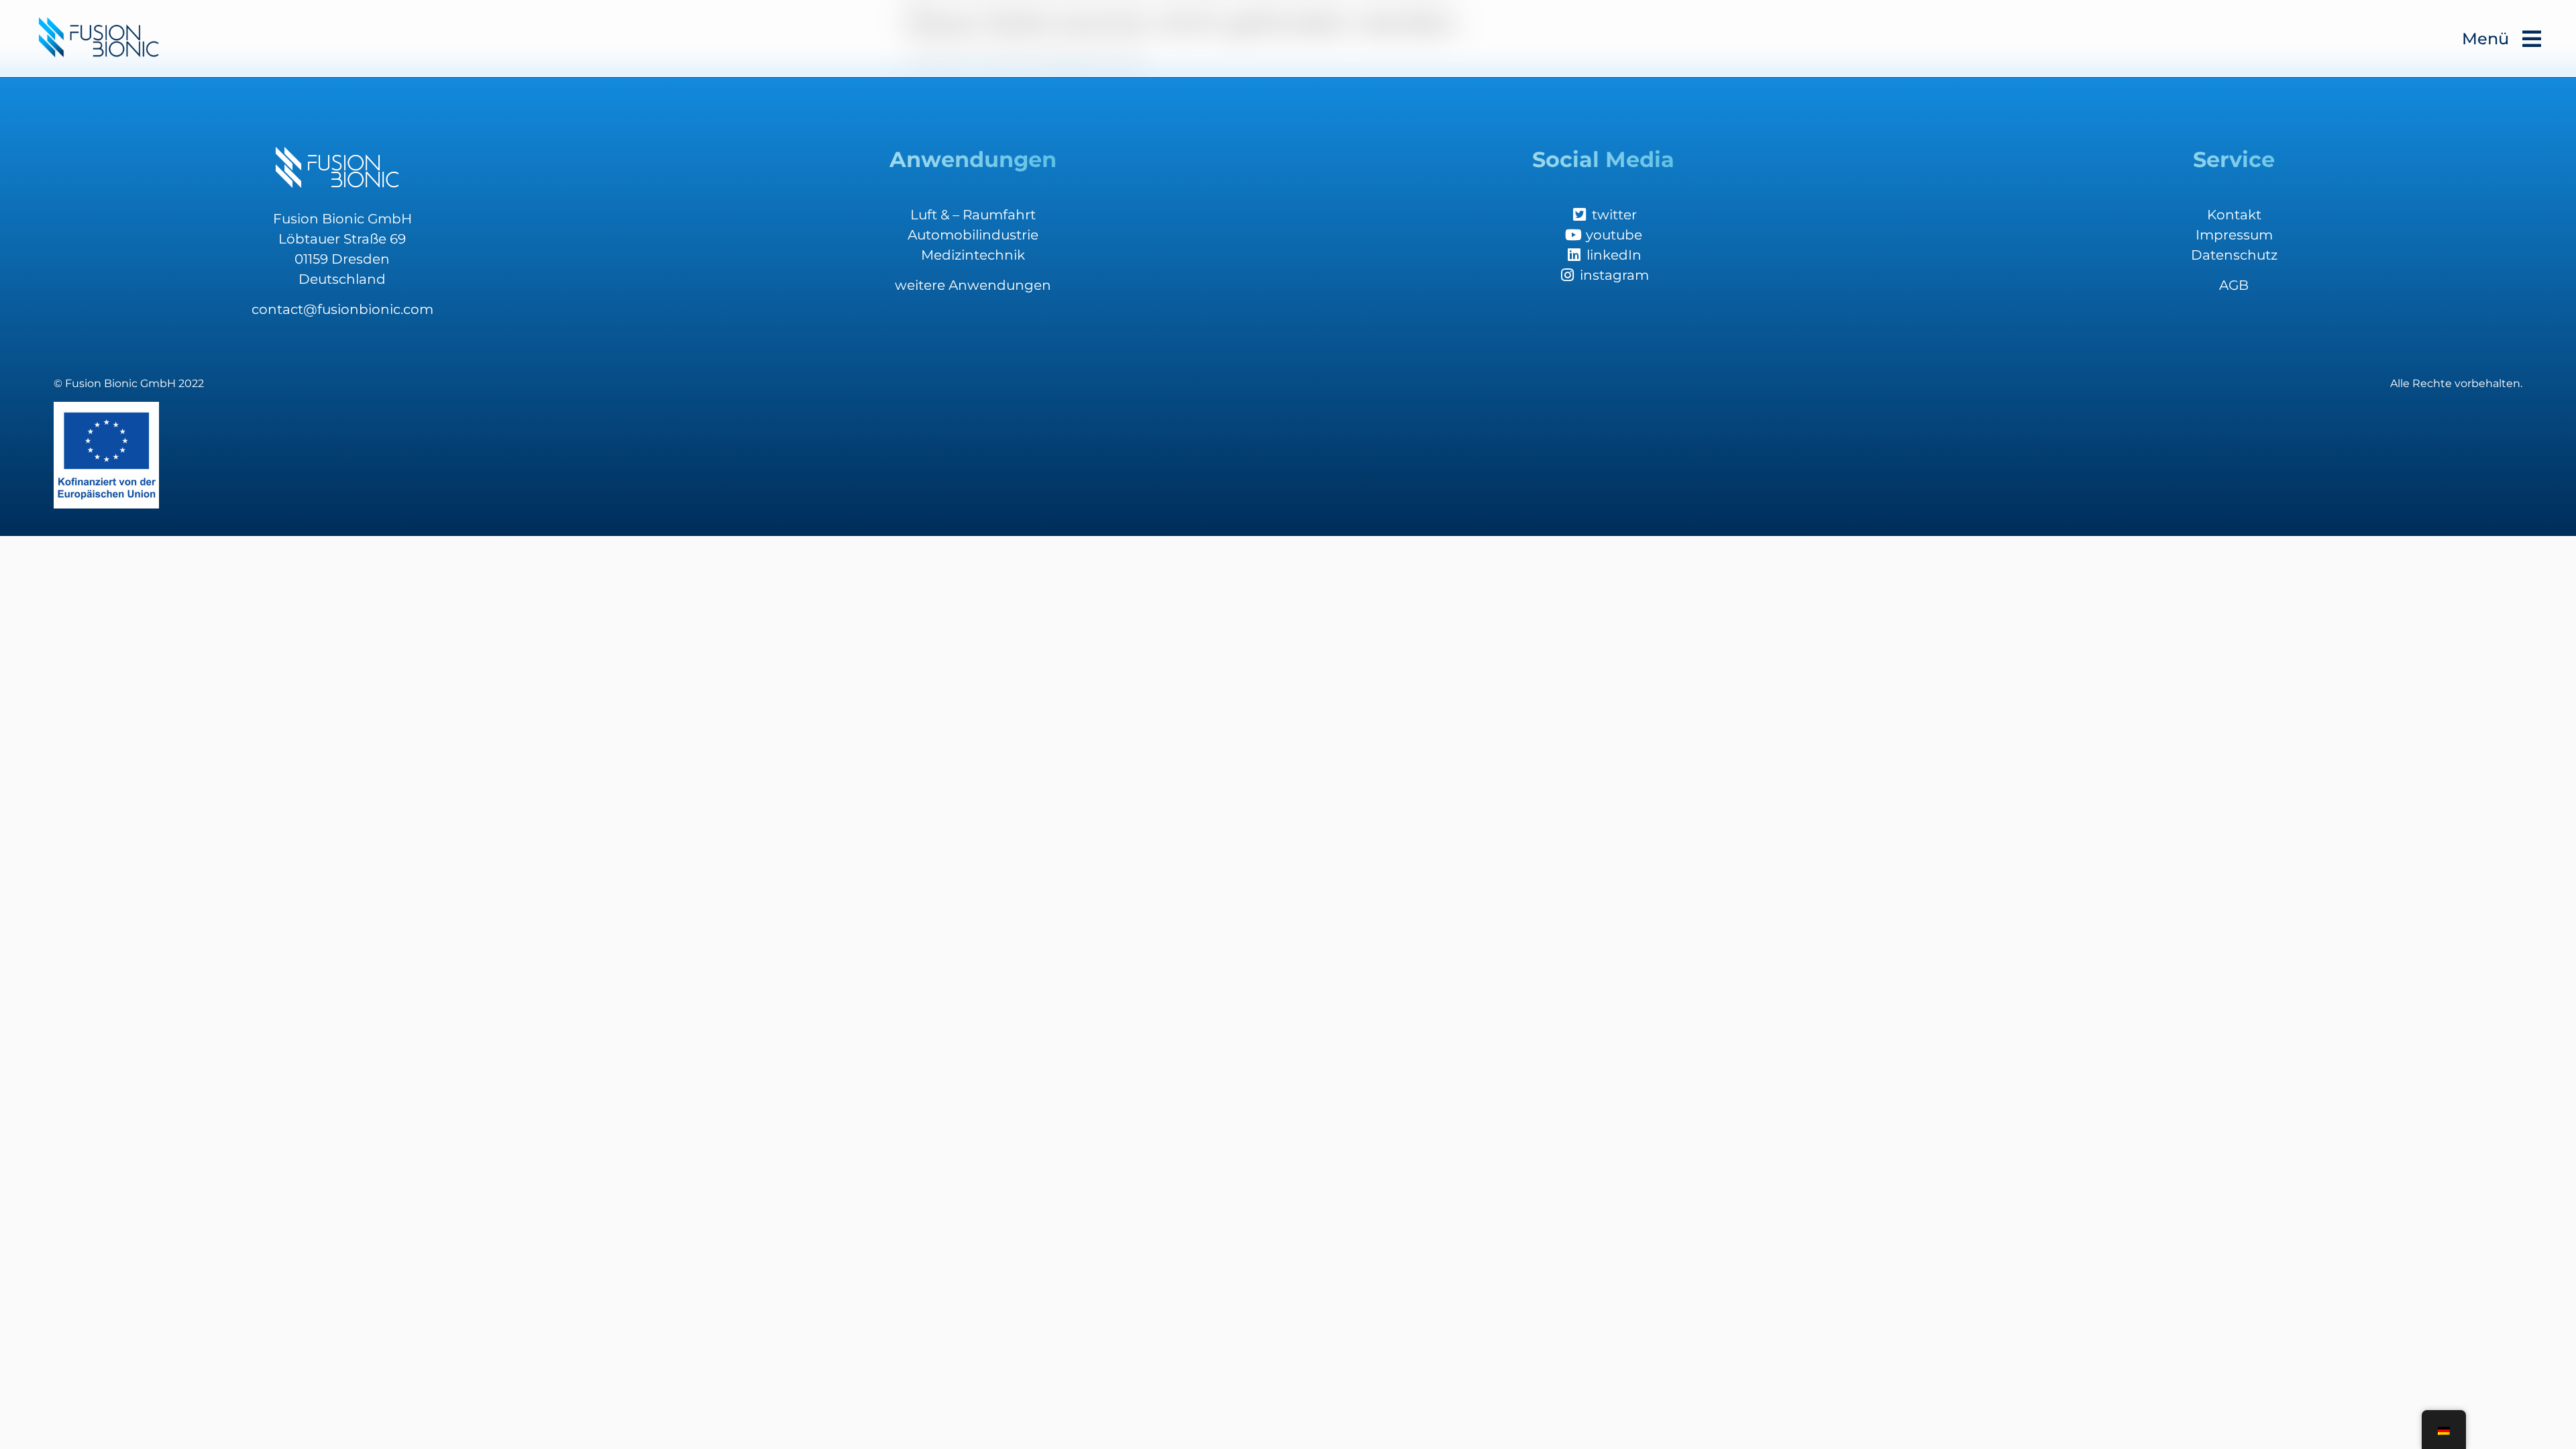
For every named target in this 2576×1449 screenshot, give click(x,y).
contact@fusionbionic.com (342, 309)
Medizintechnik (973, 255)
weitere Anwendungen (973, 285)
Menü (2485, 39)
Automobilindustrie (973, 235)
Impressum (2234, 235)
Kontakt (2234, 215)
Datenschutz (2234, 255)
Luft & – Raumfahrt (973, 215)
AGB (2234, 285)
